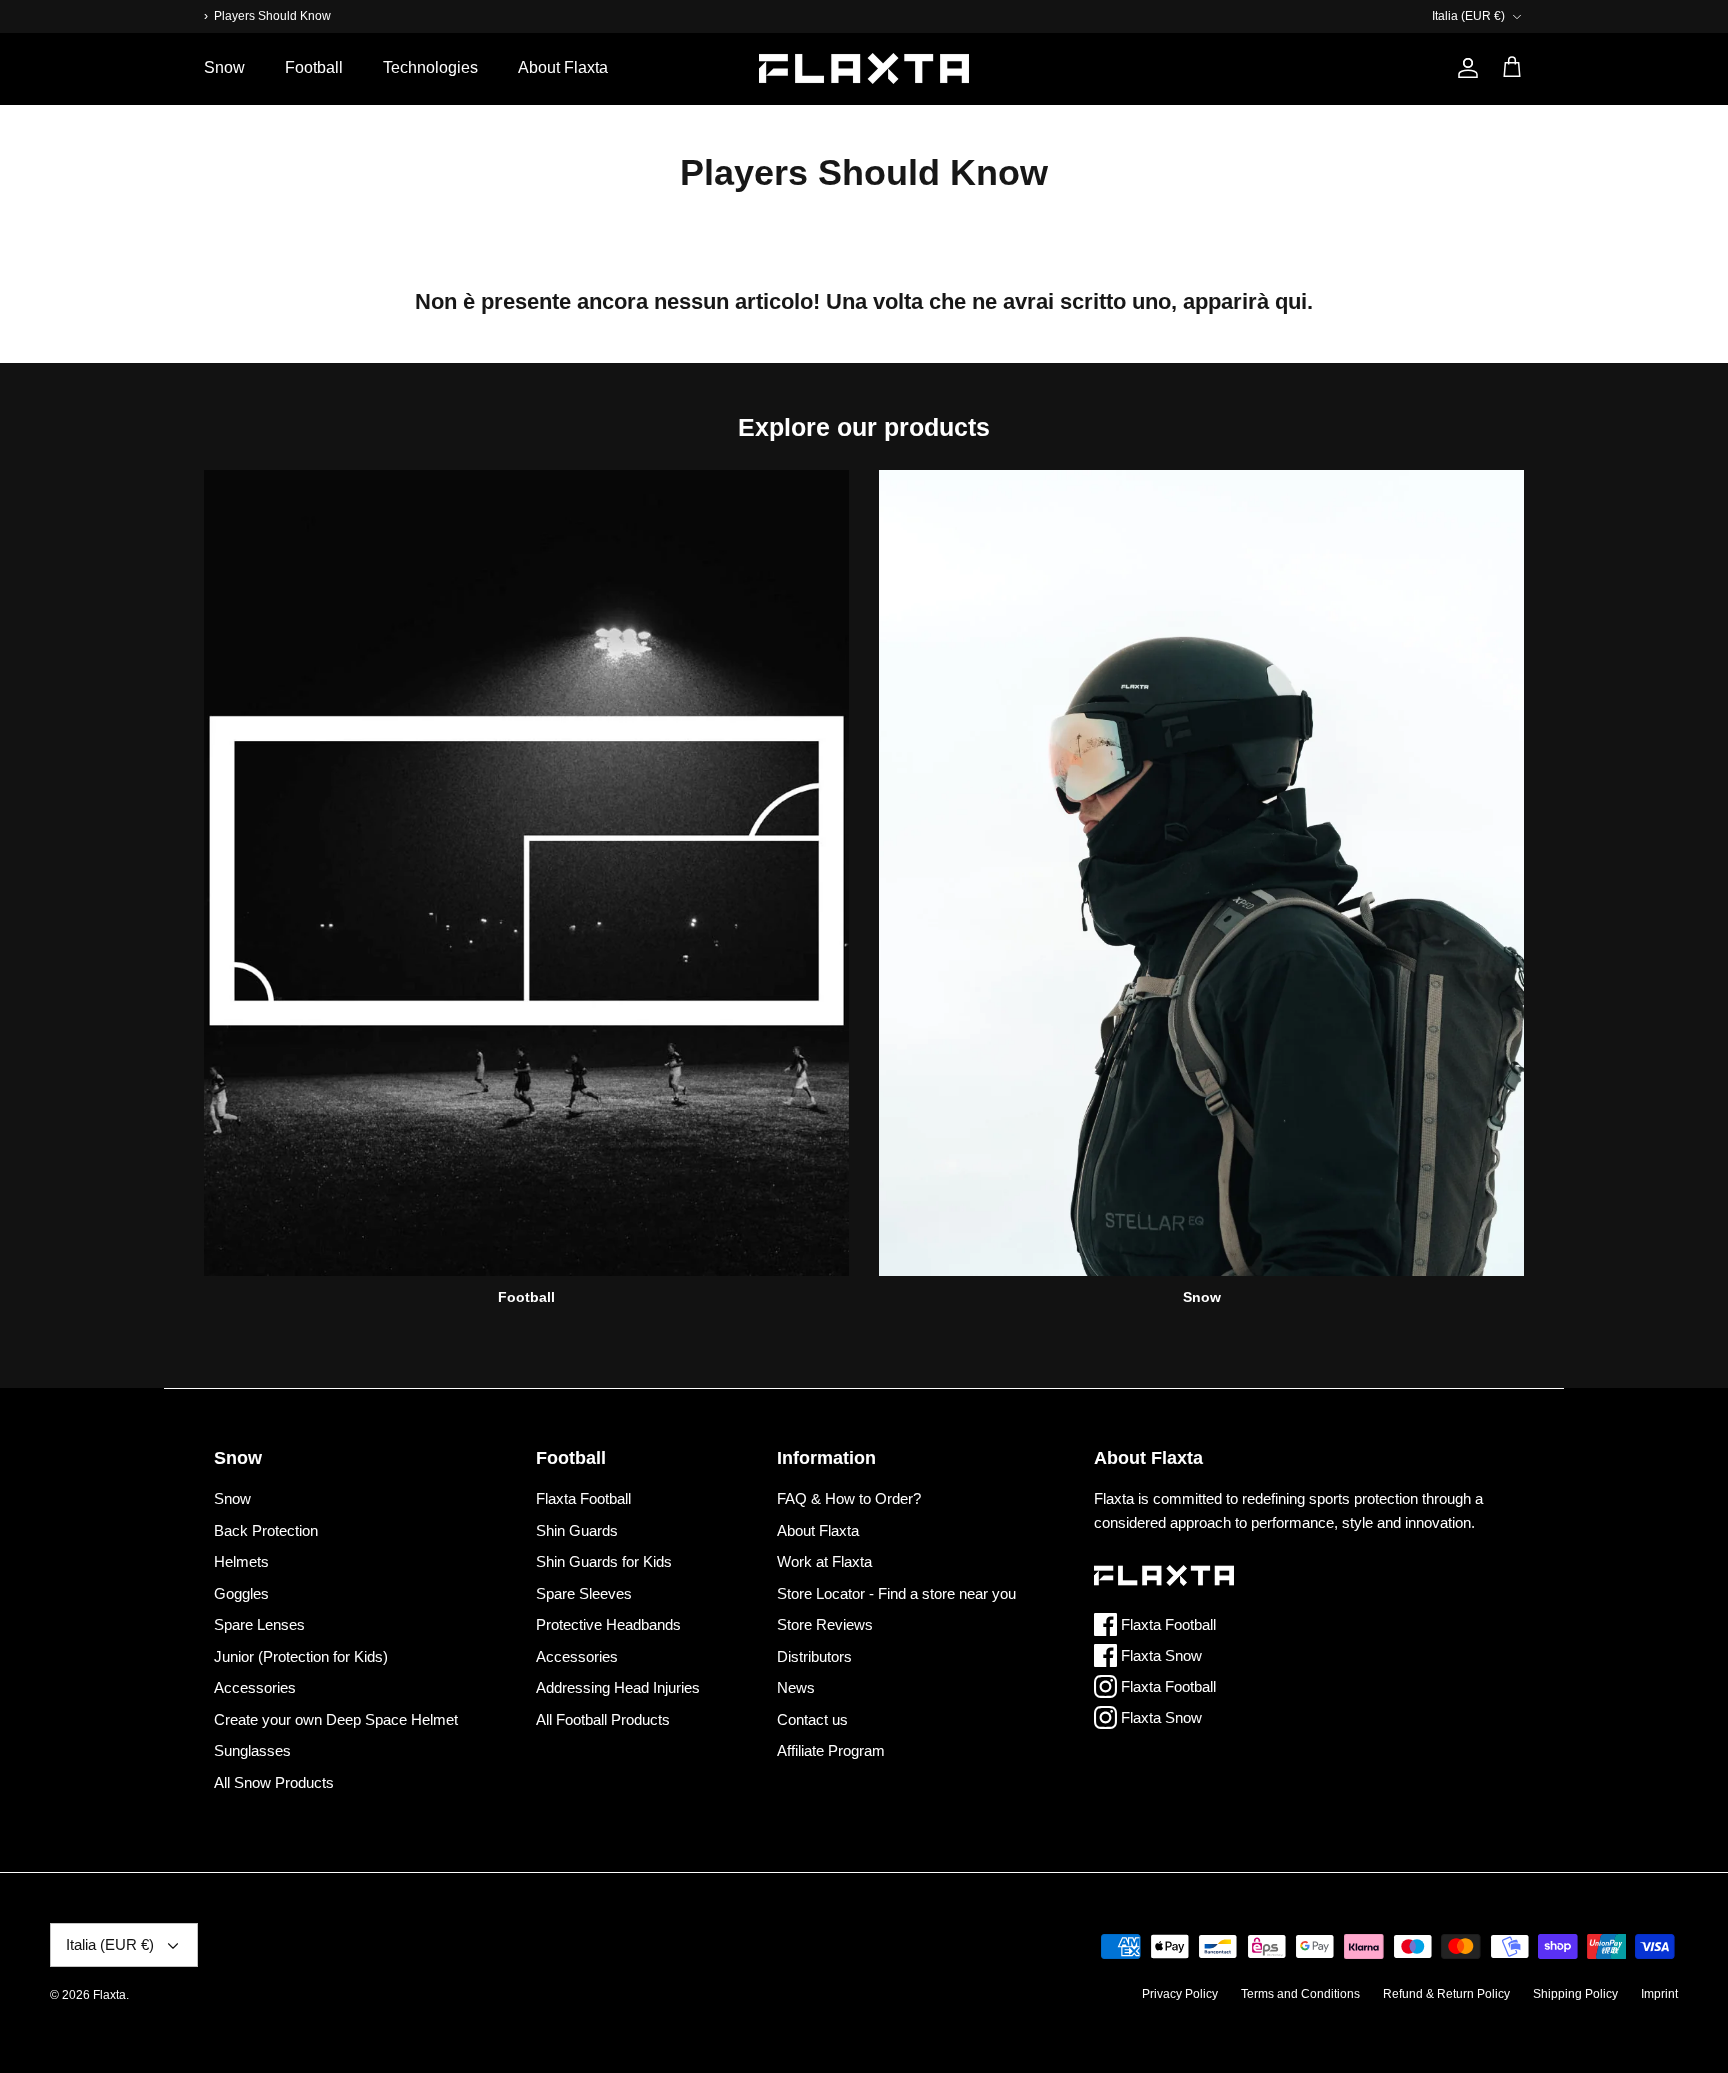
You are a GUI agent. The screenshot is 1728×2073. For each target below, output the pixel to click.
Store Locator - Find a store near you (896, 1593)
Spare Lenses (259, 1624)
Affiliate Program (831, 1750)
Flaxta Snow (1159, 1655)
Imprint (1659, 1994)
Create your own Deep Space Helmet (336, 1719)
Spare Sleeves (584, 1593)
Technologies (430, 67)
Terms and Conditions (1300, 1994)
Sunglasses (252, 1750)
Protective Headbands (608, 1624)
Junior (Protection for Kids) (301, 1656)
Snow (224, 67)
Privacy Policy (1180, 1994)
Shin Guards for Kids (604, 1561)
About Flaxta (563, 67)
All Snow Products (274, 1782)
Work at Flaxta (824, 1561)
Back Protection (266, 1530)
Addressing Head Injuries (618, 1687)
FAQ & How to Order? (849, 1498)
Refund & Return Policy (1446, 1994)
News (796, 1687)
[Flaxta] (864, 68)
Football (314, 67)
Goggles (241, 1593)
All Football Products (603, 1719)
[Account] (1464, 68)
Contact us (812, 1719)
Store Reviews (825, 1624)
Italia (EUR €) (1468, 16)
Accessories (255, 1687)
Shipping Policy (1575, 1994)
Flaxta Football (583, 1498)
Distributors (814, 1656)
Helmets (241, 1561)
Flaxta (109, 1995)
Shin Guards (577, 1530)
